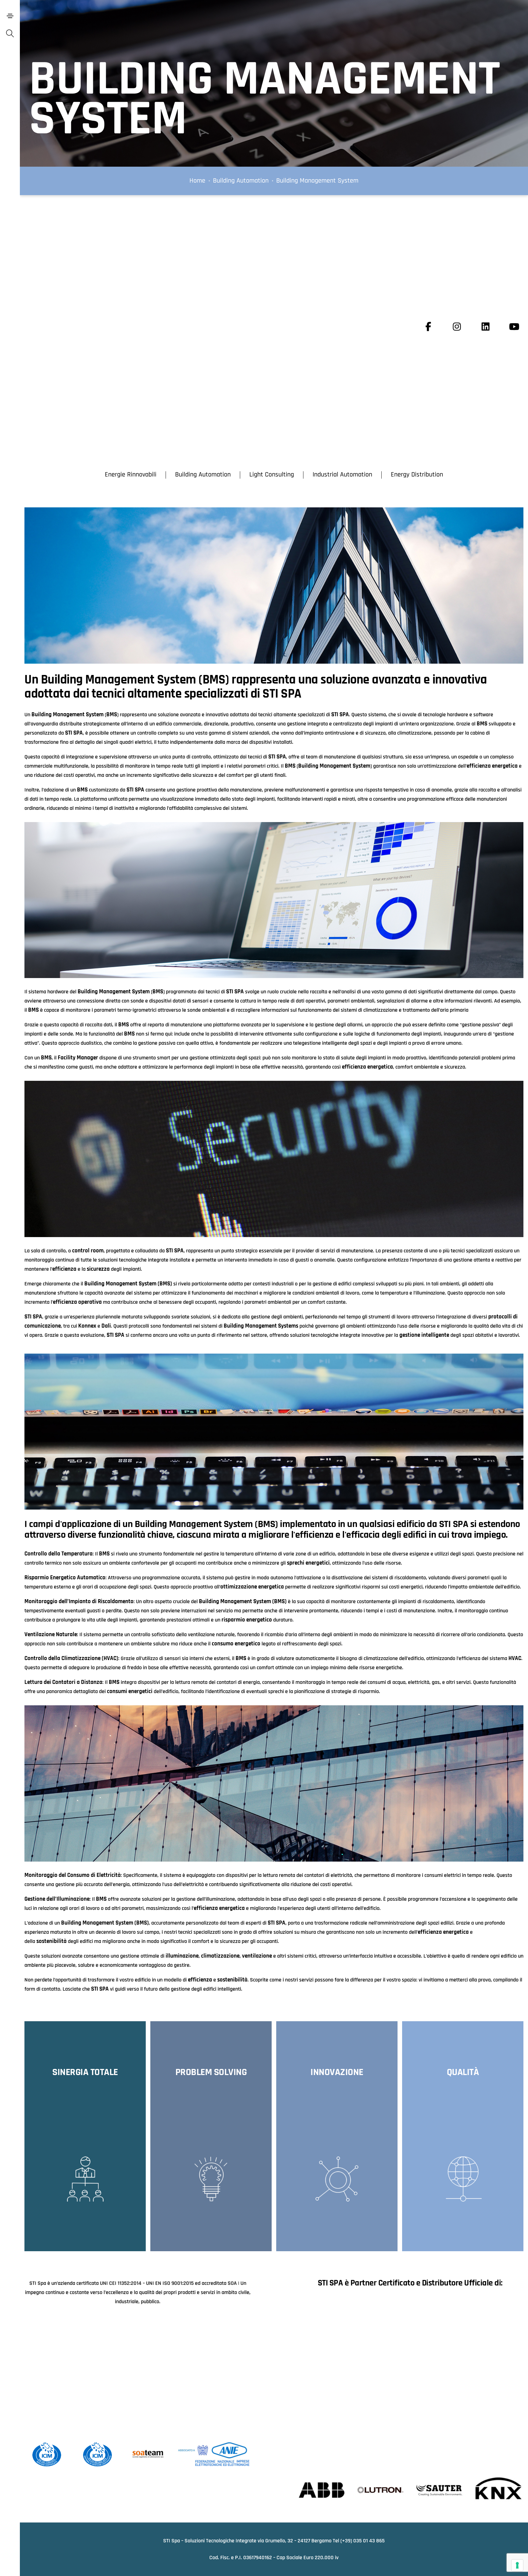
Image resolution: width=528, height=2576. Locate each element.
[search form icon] (10, 34)
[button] (131, 475)
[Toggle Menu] (10, 16)
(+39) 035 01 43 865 (363, 2541)
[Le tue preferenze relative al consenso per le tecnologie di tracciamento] (517, 2565)
